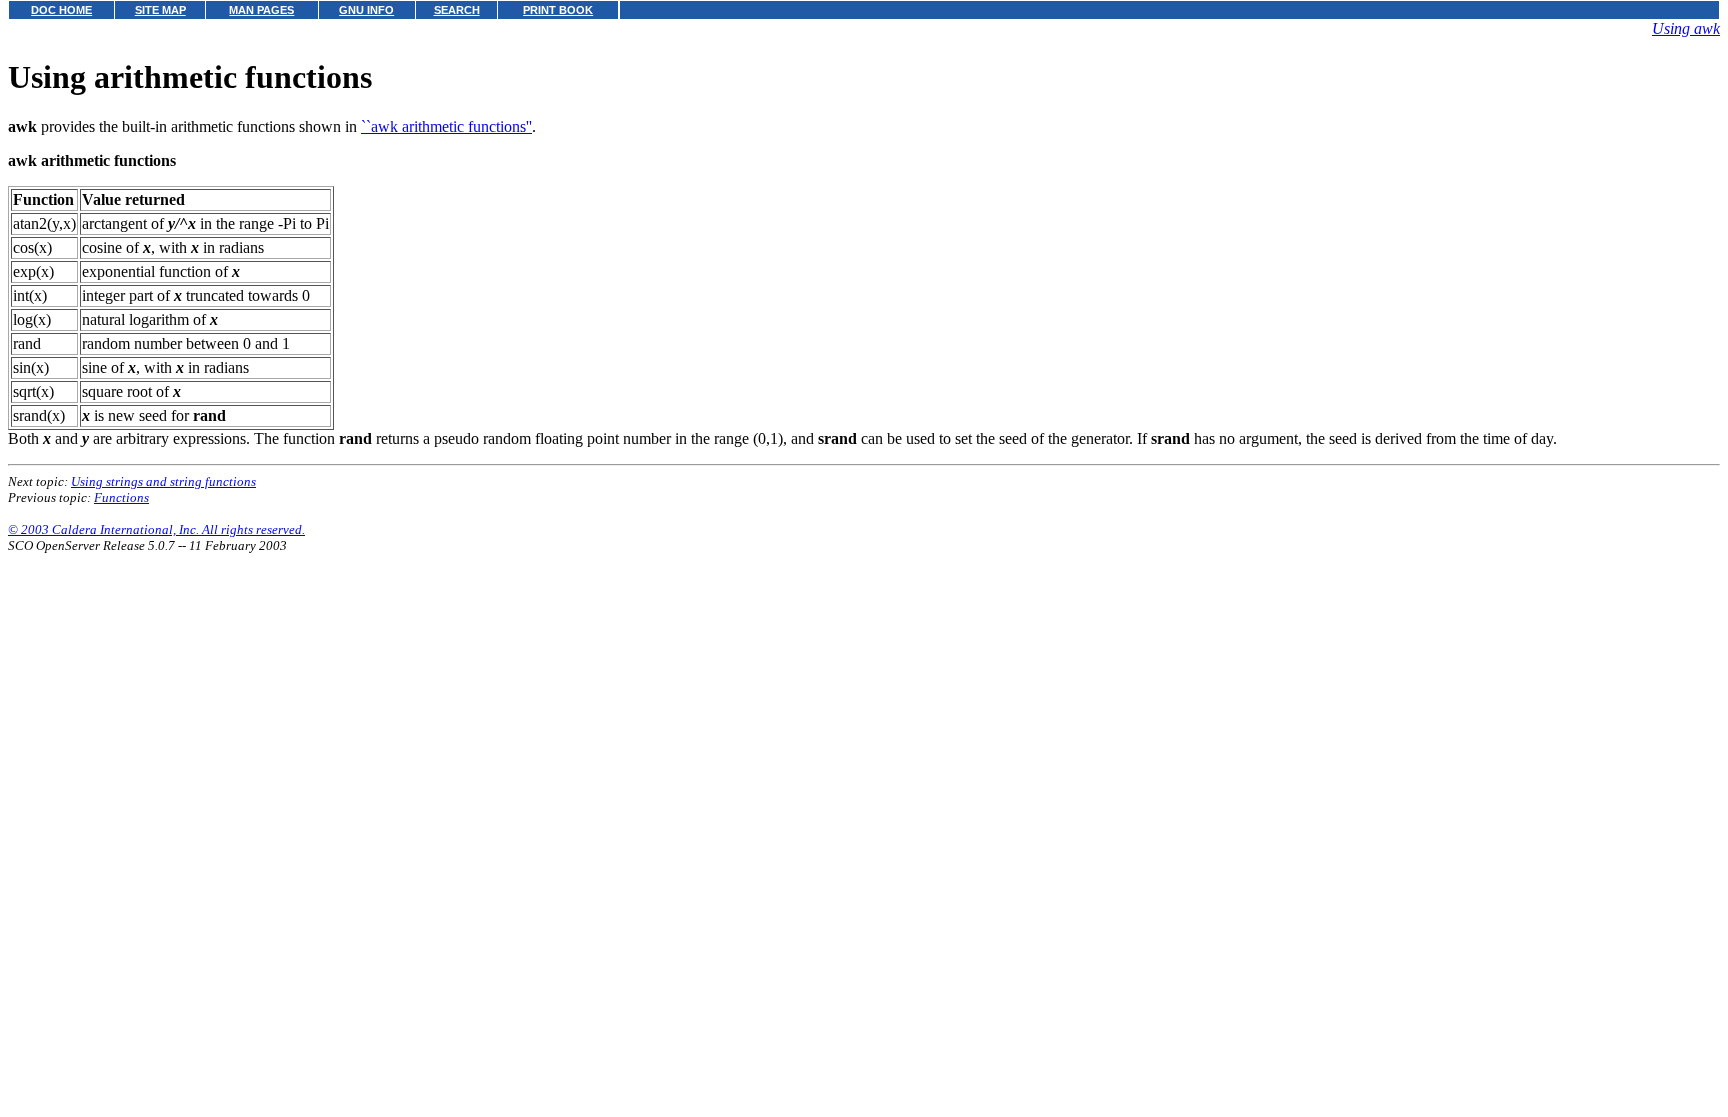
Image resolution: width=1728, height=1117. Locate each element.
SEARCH (457, 10)
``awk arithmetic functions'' (446, 126)
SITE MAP (160, 10)
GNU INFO (366, 10)
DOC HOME (61, 10)
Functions (121, 497)
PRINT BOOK (558, 10)
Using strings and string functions (163, 481)
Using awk (1686, 28)
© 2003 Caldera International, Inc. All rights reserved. (156, 529)
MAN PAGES (261, 10)
